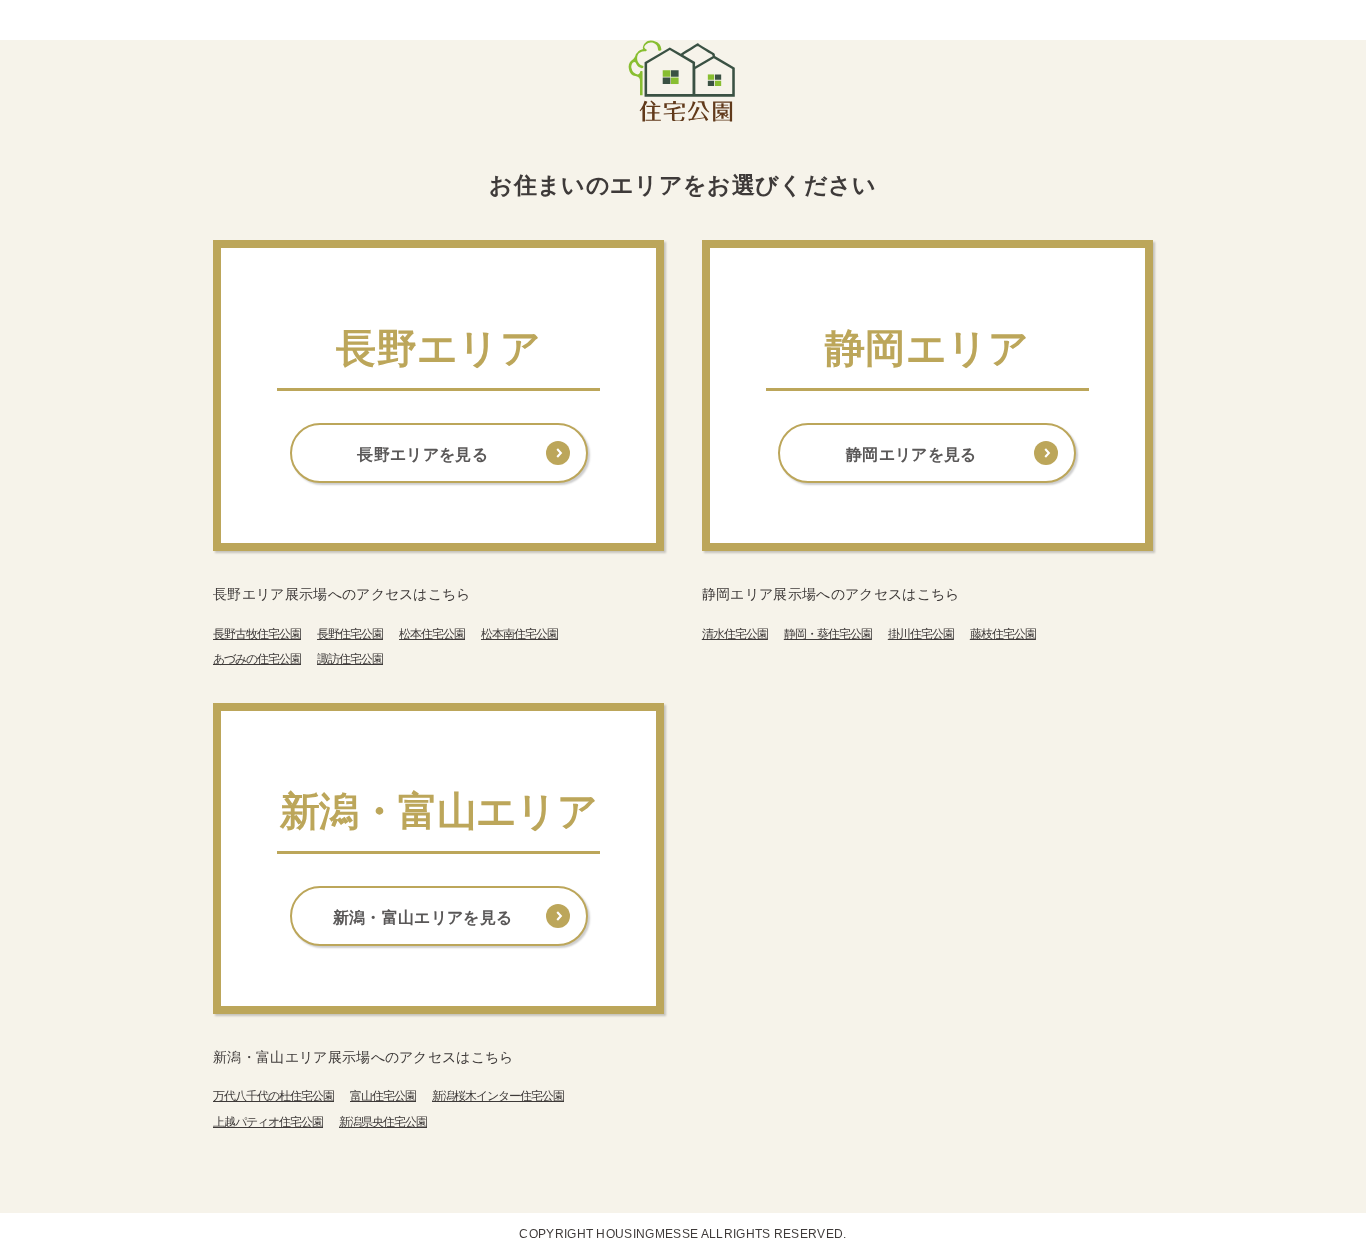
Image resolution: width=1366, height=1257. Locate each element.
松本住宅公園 (432, 634)
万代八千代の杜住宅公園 (273, 1096)
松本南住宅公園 (519, 634)
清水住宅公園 (735, 634)
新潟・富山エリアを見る (423, 917)
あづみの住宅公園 (257, 659)
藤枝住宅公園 (1003, 634)
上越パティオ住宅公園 (268, 1122)
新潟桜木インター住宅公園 (498, 1096)
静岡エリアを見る (911, 454)
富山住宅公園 (383, 1096)
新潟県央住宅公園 (383, 1122)
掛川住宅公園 (921, 634)
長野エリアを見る (422, 454)
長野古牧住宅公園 (257, 634)
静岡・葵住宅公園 (828, 634)
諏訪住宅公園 (350, 659)
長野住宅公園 (350, 634)
